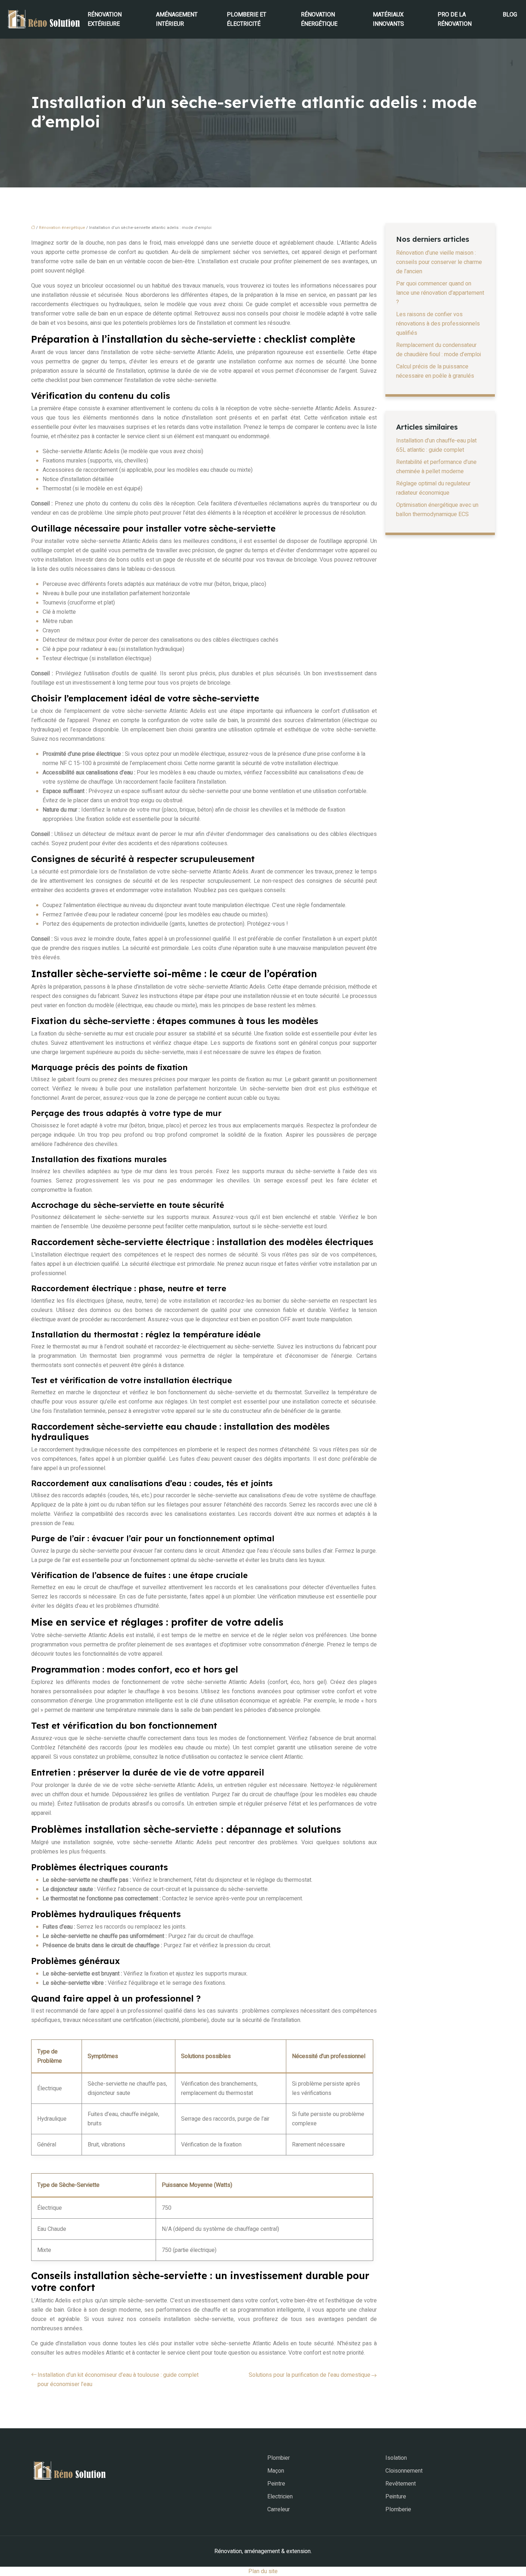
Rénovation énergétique (319, 19)
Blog (510, 15)
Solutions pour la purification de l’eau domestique (310, 2375)
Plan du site (263, 2571)
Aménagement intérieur (177, 19)
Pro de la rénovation (455, 19)
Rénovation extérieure (105, 19)
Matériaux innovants (388, 19)
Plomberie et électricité (247, 19)
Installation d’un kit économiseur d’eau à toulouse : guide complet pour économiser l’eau (118, 2380)
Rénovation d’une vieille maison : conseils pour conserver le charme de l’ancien (439, 262)
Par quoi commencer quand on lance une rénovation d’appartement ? (440, 293)
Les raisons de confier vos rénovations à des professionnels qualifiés (438, 324)
